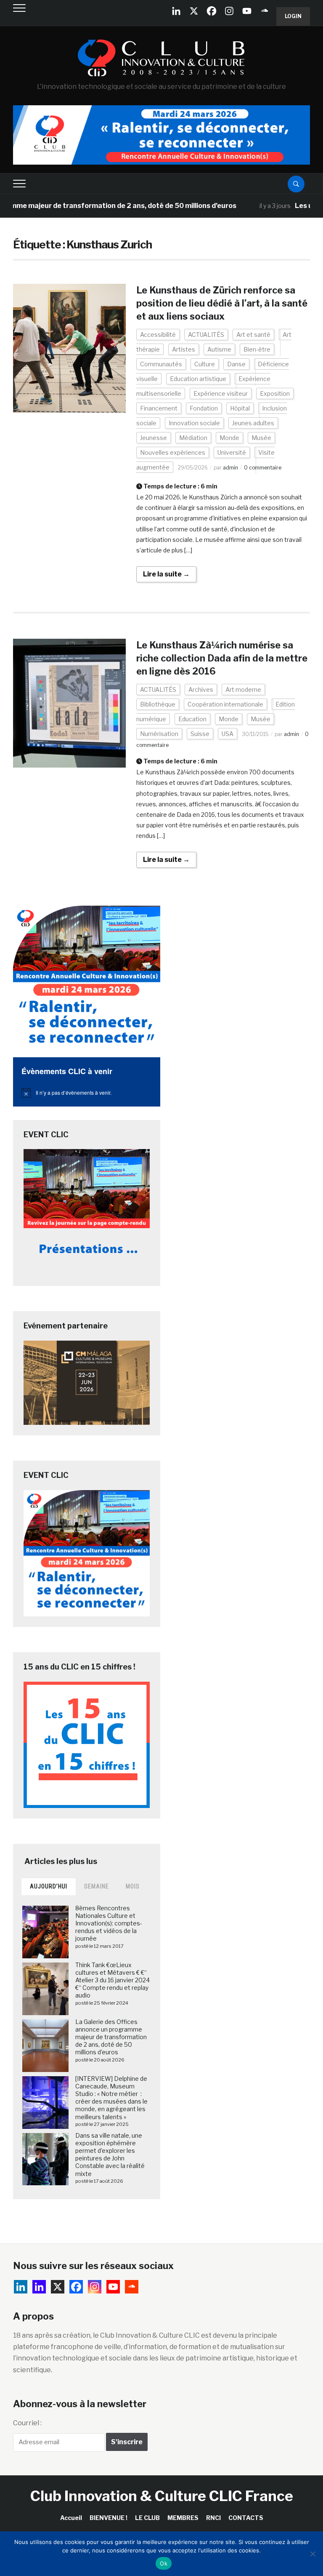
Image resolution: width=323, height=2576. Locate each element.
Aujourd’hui (49, 1886)
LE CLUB (147, 2518)
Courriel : (27, 2423)
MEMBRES (183, 2518)
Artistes (184, 349)
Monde (229, 438)
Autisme (219, 349)
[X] (194, 11)
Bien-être (257, 349)
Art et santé (253, 335)
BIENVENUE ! (109, 2518)
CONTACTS (246, 2518)
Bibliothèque (158, 704)
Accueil (71, 2518)
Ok (164, 2563)
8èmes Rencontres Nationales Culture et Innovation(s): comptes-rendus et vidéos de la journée (109, 1923)
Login (293, 16)
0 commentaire (263, 468)
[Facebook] (212, 11)
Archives (201, 689)
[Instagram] (229, 11)
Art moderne (243, 689)
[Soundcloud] (265, 11)
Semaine (97, 1886)
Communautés (161, 364)
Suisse (200, 734)
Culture (205, 364)
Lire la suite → (166, 574)
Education (192, 719)
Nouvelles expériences (173, 452)
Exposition (275, 393)
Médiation (193, 438)
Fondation (204, 408)
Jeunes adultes (253, 423)
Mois (133, 1886)
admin (230, 468)
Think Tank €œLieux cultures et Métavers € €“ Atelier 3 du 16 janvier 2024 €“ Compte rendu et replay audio (113, 1980)
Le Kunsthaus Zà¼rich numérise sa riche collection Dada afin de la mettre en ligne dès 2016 (222, 658)
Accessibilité (158, 335)
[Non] (312, 2554)
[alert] (87, 1093)
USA (228, 734)
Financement (159, 408)
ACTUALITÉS (206, 335)
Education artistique (198, 379)
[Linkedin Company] (176, 11)
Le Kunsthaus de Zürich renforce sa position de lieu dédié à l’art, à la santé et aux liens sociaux (222, 303)
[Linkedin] (39, 2287)
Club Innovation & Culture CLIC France (162, 2496)
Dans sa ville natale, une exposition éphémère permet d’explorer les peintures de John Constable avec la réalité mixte (110, 2155)
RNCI (213, 2518)
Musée (261, 438)
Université (232, 452)
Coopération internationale (225, 704)
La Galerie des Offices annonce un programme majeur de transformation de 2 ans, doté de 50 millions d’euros (111, 2037)
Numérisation (159, 734)
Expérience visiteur (221, 393)
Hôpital (240, 408)
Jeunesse (154, 438)
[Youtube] (247, 11)
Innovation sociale (194, 423)
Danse (236, 364)
